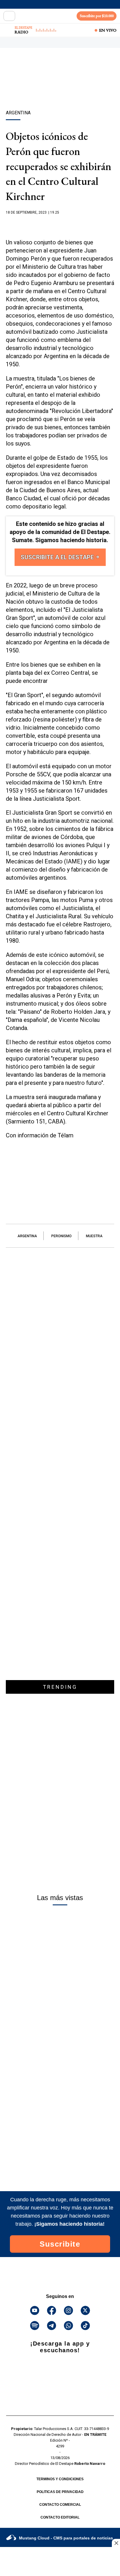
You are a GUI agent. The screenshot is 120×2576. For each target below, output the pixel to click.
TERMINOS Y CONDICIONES (60, 2479)
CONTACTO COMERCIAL (60, 2505)
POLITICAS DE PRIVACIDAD (60, 2492)
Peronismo (61, 1236)
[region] (60, 89)
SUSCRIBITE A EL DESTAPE (58, 557)
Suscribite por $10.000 (97, 16)
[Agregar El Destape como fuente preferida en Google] (60, 224)
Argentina (27, 1236)
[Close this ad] (116, 2543)
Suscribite (60, 2244)
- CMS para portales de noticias (66, 2538)
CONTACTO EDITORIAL (60, 2517)
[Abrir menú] (9, 16)
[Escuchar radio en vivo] (8, 30)
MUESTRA (94, 1236)
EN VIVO (108, 30)
